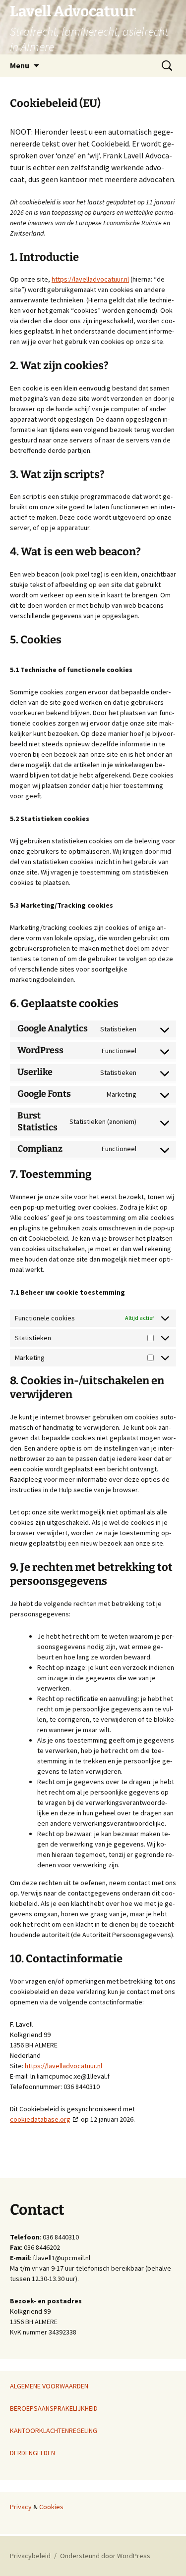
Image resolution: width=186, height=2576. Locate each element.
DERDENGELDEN (32, 2453)
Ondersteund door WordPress (105, 2556)
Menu (20, 65)
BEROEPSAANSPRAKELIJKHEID (54, 2408)
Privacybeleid (30, 2556)
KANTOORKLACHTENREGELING (54, 2430)
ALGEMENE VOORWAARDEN (49, 2386)
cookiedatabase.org (40, 2119)
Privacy (21, 2507)
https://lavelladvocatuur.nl (90, 279)
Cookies (51, 2507)
